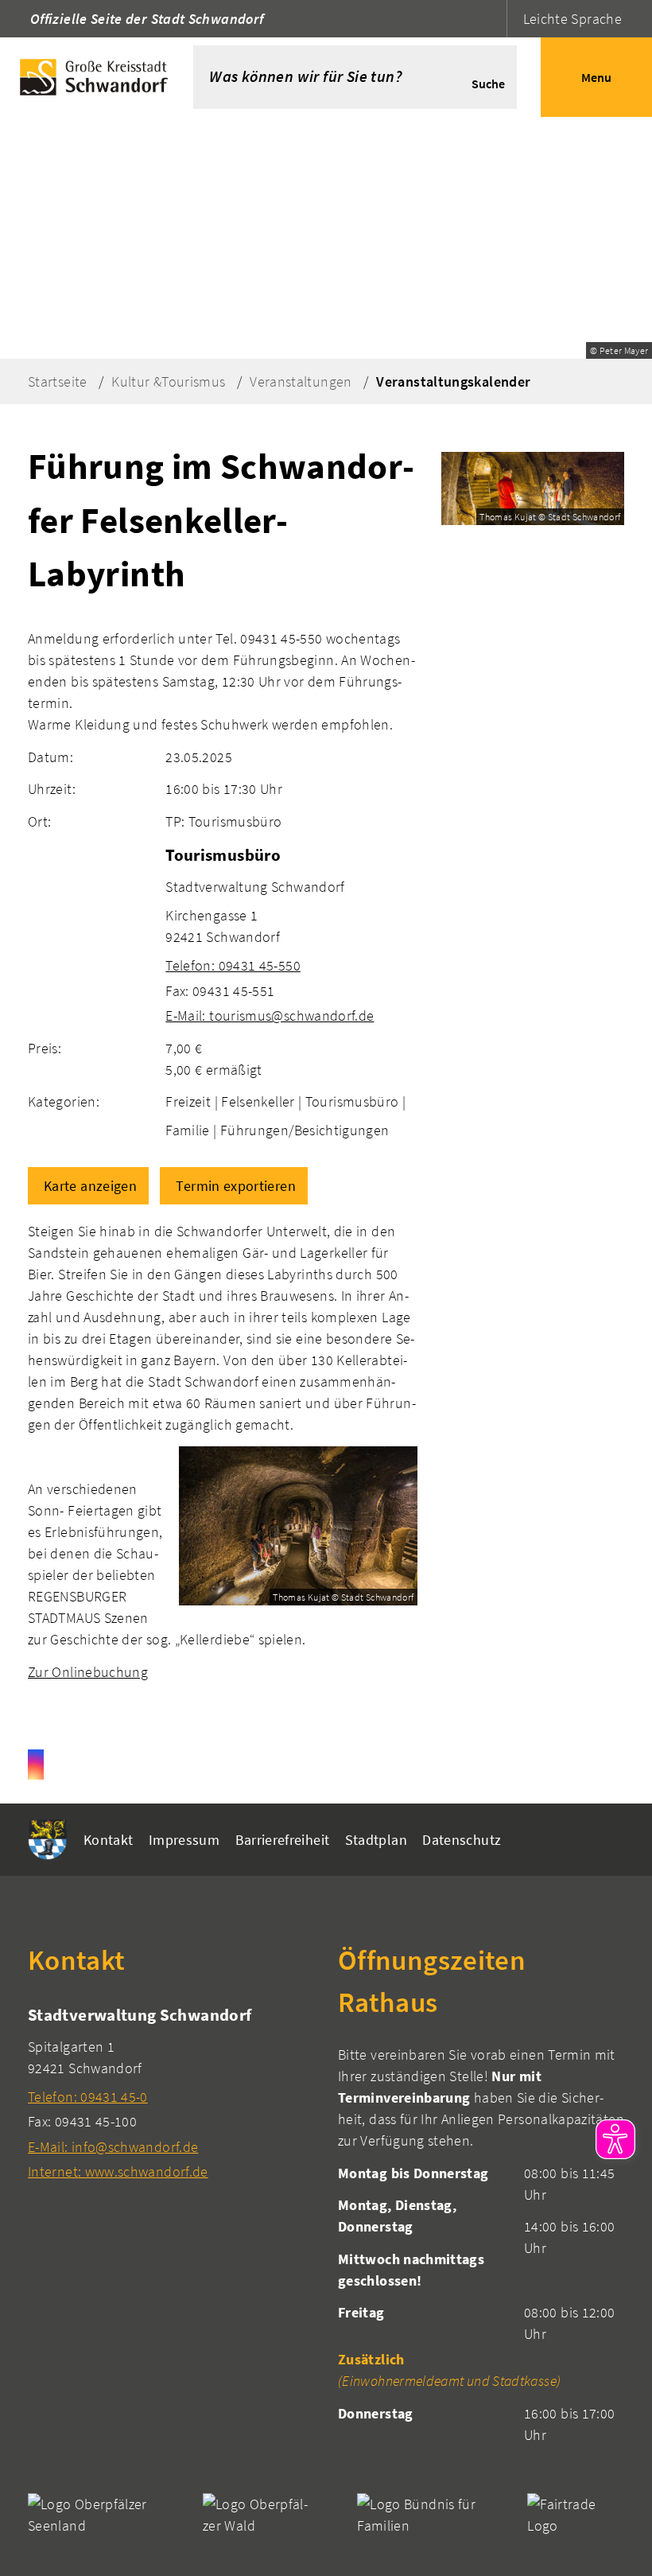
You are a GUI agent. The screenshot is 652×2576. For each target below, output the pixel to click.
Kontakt (109, 1840)
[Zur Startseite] (97, 77)
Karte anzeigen (90, 1186)
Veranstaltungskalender (453, 381)
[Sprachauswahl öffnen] (493, 19)
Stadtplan (376, 1840)
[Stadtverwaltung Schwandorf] (171, 2093)
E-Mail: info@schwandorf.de (113, 2147)
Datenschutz (462, 1840)
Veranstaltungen (301, 381)
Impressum (184, 1840)
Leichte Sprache (572, 19)
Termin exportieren (235, 1186)
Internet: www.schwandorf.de (118, 2171)
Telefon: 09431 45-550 (233, 965)
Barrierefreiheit (283, 1840)
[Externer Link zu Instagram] (36, 1765)
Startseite (58, 381)
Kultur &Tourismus (168, 381)
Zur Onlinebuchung (88, 1672)
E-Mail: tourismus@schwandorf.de (270, 1016)
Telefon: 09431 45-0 (88, 2097)
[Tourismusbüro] (291, 934)
